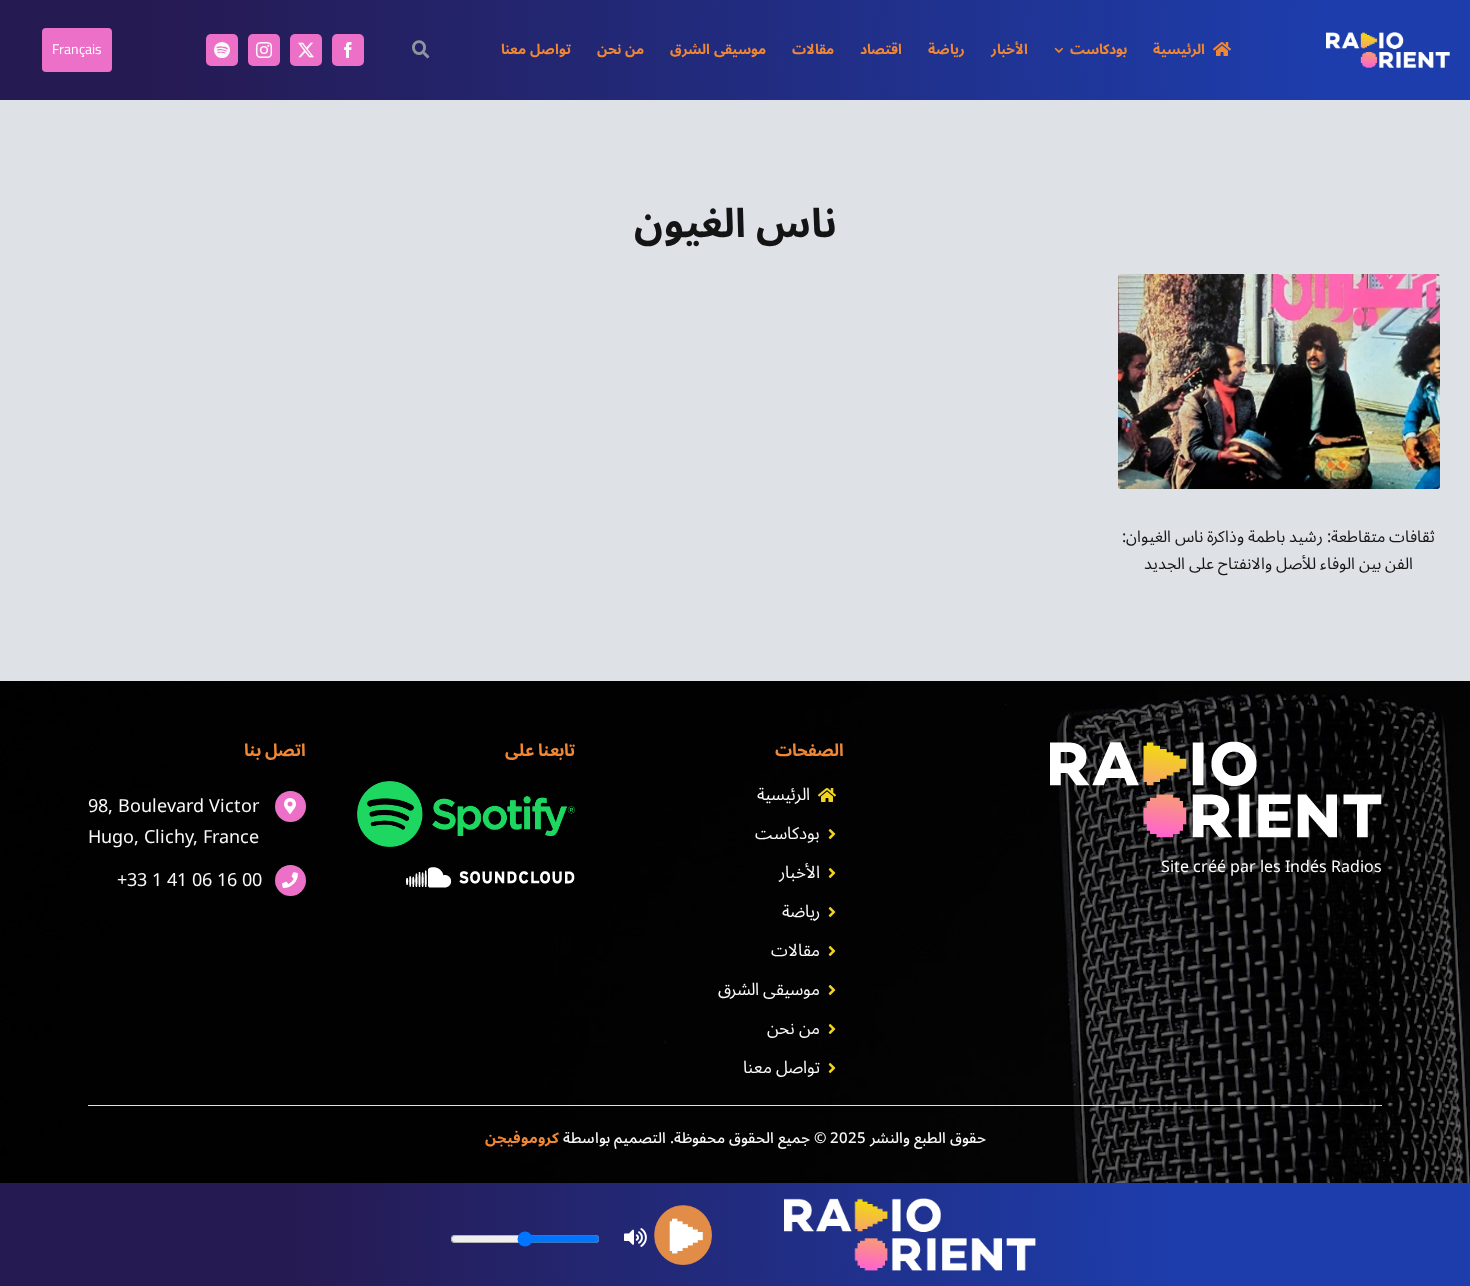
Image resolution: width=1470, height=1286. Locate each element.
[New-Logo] (1388, 40)
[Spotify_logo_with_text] (465, 789)
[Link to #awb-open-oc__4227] (421, 49)
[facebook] (348, 50)
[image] (490, 875)
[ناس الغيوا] (1279, 282)
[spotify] (222, 50)
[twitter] (306, 50)
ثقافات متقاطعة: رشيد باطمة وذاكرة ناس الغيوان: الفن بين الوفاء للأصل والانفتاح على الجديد (1278, 550)
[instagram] (264, 50)
